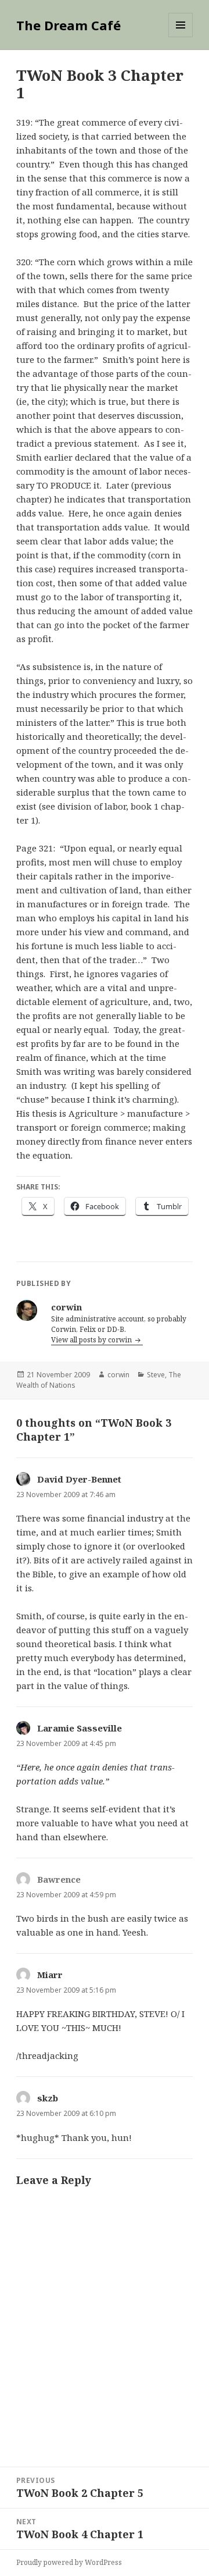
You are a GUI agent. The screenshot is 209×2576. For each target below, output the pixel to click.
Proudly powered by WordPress (69, 2562)
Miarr (50, 1975)
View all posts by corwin (92, 1340)
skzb (48, 2098)
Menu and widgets (181, 37)
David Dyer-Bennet (79, 1479)
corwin (118, 1375)
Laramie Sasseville (80, 1728)
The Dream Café (69, 25)
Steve (156, 1375)
